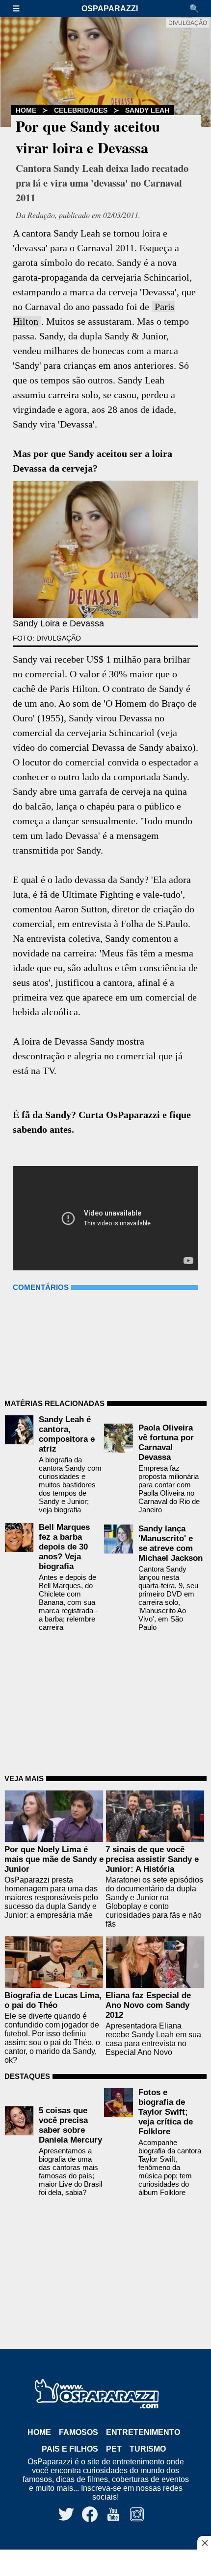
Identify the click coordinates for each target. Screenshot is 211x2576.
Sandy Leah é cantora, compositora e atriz (67, 1434)
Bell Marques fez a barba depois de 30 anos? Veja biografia (64, 1547)
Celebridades (81, 110)
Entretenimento (143, 2432)
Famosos (79, 2432)
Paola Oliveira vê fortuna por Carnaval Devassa (166, 1443)
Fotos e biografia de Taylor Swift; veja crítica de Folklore (166, 2112)
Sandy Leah (147, 110)
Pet (114, 2449)
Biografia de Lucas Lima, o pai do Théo (53, 2000)
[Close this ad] (204, 2543)
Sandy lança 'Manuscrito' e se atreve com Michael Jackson (171, 1543)
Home (26, 110)
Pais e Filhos (70, 2449)
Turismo (148, 2449)
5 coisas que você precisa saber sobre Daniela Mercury (70, 2125)
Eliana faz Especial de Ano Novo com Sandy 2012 (148, 2005)
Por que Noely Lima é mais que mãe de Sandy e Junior (54, 1859)
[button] (21, 9)
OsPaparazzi (110, 9)
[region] (105, 2564)
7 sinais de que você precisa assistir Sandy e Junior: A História (152, 1859)
